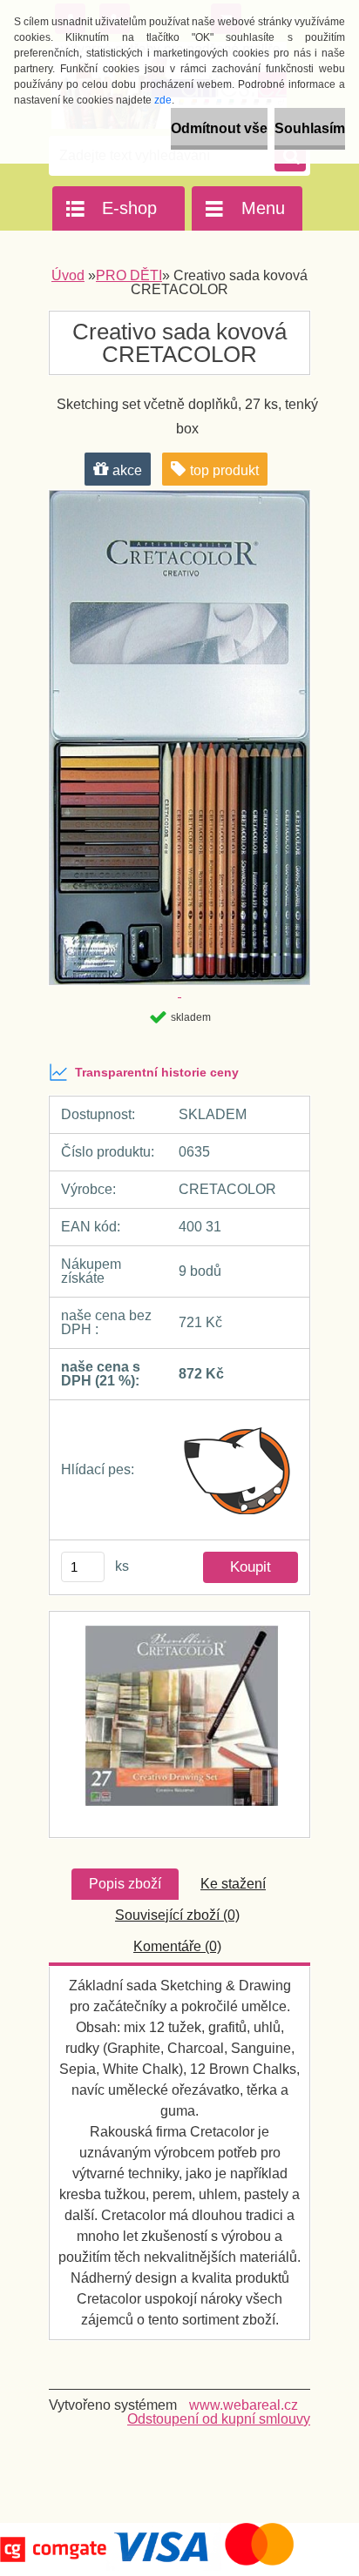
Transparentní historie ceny (157, 1072)
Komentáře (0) (177, 1946)
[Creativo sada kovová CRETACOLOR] (179, 1724)
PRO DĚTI (129, 275)
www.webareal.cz (244, 2405)
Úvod (68, 275)
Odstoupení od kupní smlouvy (219, 2419)
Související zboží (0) (177, 1915)
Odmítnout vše (219, 128)
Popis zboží (125, 1884)
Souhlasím (310, 128)
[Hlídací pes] (238, 1470)
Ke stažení (233, 1884)
